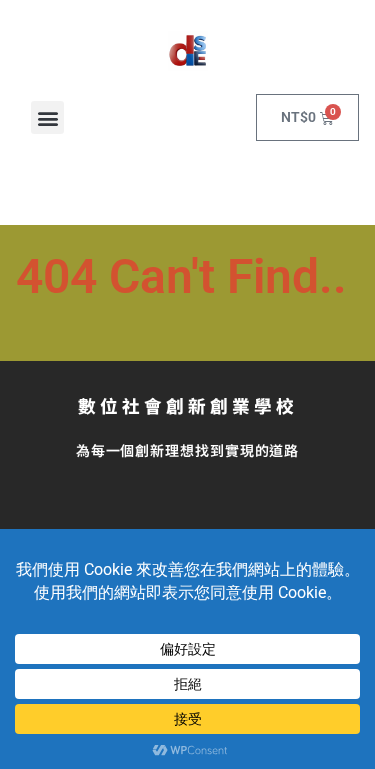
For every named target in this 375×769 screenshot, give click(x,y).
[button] (47, 117)
